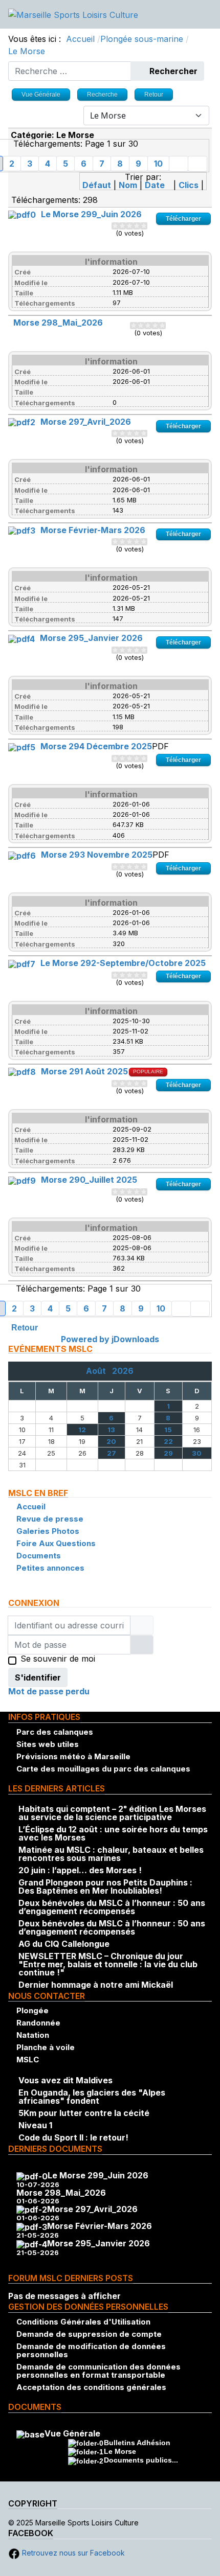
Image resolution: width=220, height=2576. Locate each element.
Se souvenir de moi (58, 1659)
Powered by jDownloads (110, 1339)
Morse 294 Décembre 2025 (96, 746)
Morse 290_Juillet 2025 (89, 1180)
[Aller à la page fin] (197, 164)
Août (99, 1371)
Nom (128, 185)
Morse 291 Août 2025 (84, 1071)
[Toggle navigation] (207, 14)
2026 (123, 1371)
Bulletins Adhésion (137, 2443)
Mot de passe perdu (49, 1691)
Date (155, 185)
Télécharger (183, 219)
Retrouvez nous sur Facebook (72, 2553)
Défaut (97, 185)
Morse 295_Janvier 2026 (91, 638)
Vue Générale (72, 2433)
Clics (189, 185)
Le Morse (120, 2451)
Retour (25, 1328)
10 (158, 164)
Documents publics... (141, 2460)
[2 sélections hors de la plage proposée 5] (119, 226)
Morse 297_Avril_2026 (86, 422)
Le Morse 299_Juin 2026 (91, 214)
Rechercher (172, 71)
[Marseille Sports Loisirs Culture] (73, 14)
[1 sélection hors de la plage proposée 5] (115, 226)
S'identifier (38, 1677)
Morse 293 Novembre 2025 (97, 855)
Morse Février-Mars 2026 (93, 530)
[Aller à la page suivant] (179, 164)
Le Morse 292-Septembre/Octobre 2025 (123, 963)
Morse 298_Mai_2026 (58, 323)
